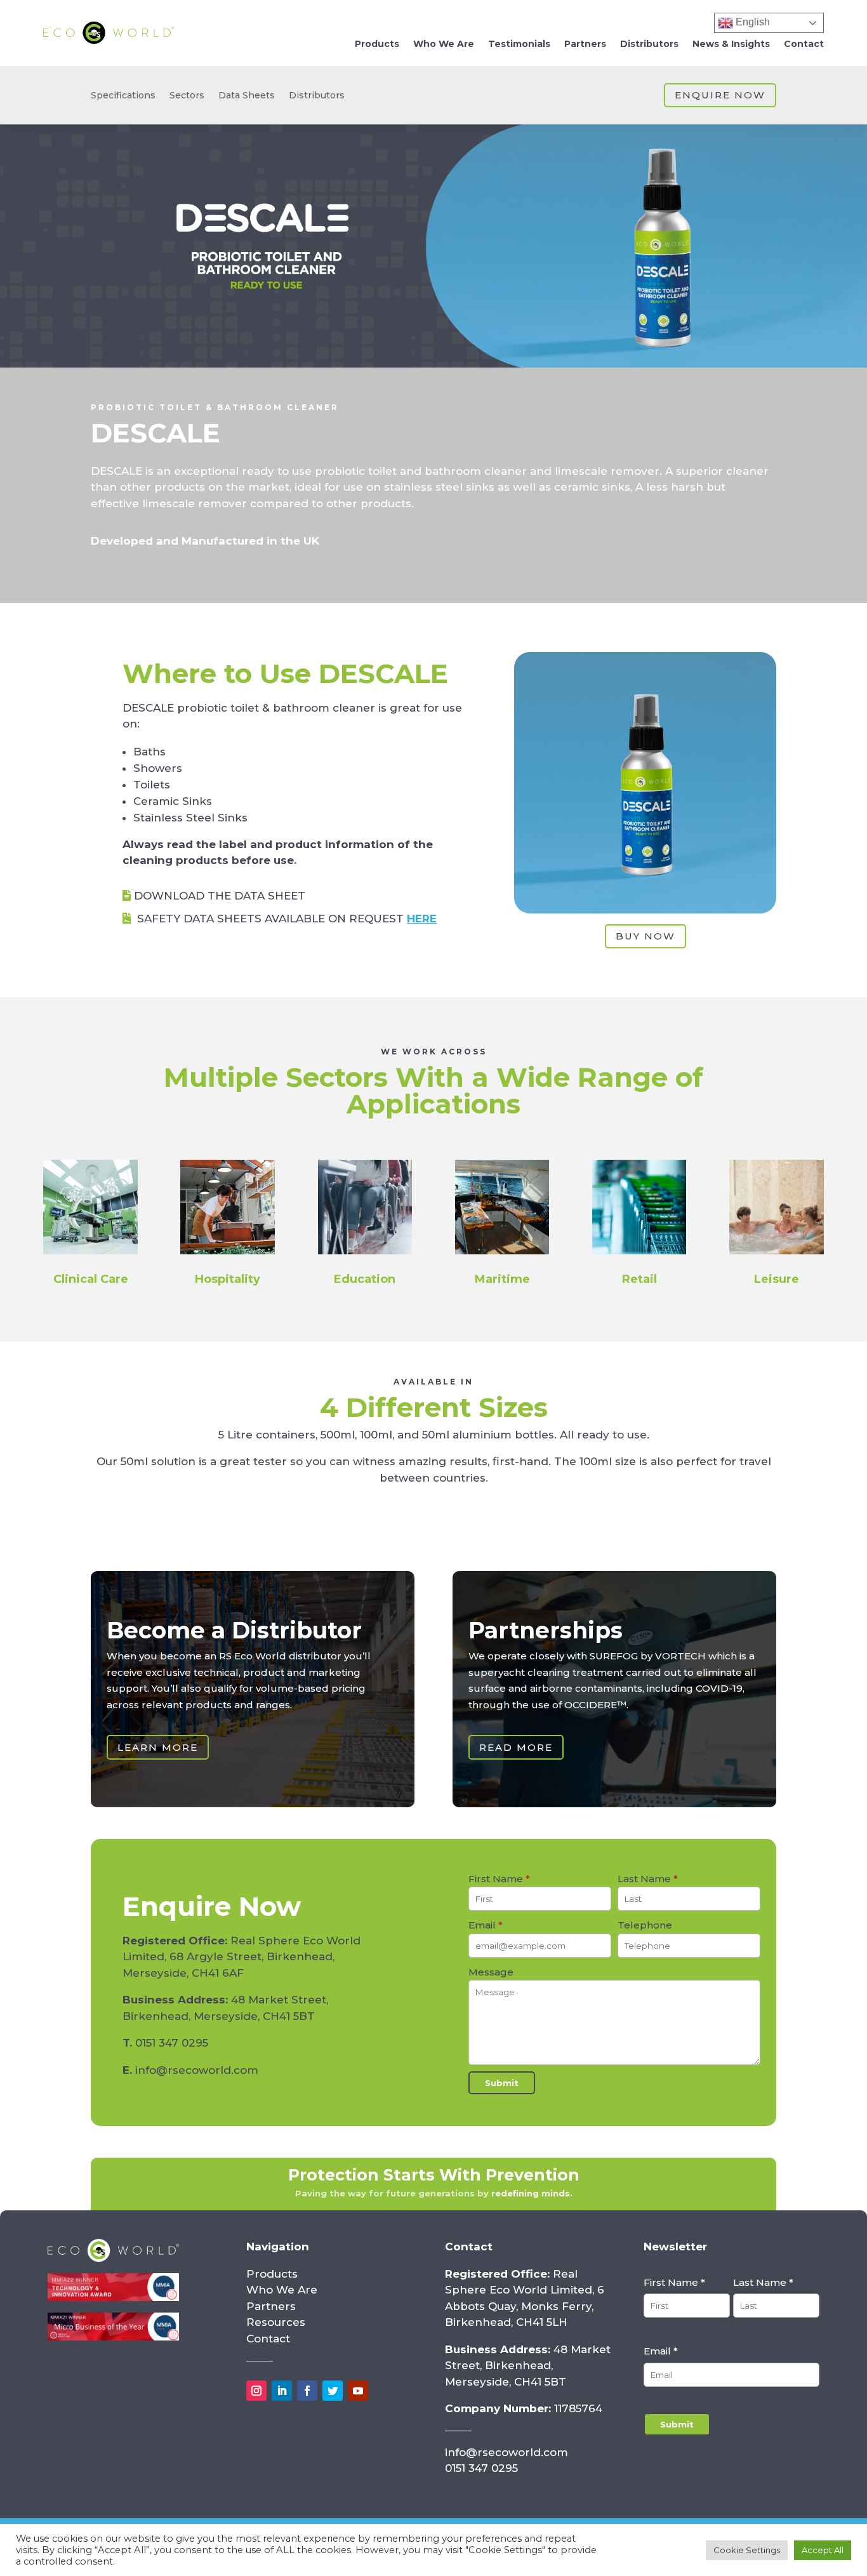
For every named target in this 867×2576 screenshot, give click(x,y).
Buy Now (645, 936)
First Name (499, 1879)
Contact (804, 44)
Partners (585, 44)
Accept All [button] (823, 2550)
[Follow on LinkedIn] (282, 2391)
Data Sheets (247, 96)
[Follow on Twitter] (333, 2391)
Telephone (645, 1925)
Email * (661, 2351)
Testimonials (519, 44)
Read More (516, 1747)
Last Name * (763, 2282)
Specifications (123, 96)
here (422, 919)
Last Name (648, 1879)
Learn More (158, 1747)
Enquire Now (720, 95)
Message (491, 1972)
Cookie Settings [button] (747, 2550)
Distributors (649, 44)
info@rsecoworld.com (197, 2070)
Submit (502, 2083)
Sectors (187, 96)
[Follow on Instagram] (256, 2391)
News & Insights (731, 44)
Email (486, 1925)
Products (377, 44)
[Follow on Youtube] (358, 2391)
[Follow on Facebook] (307, 2391)
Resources (276, 2322)
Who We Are (444, 44)
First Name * (674, 2282)
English (751, 22)
